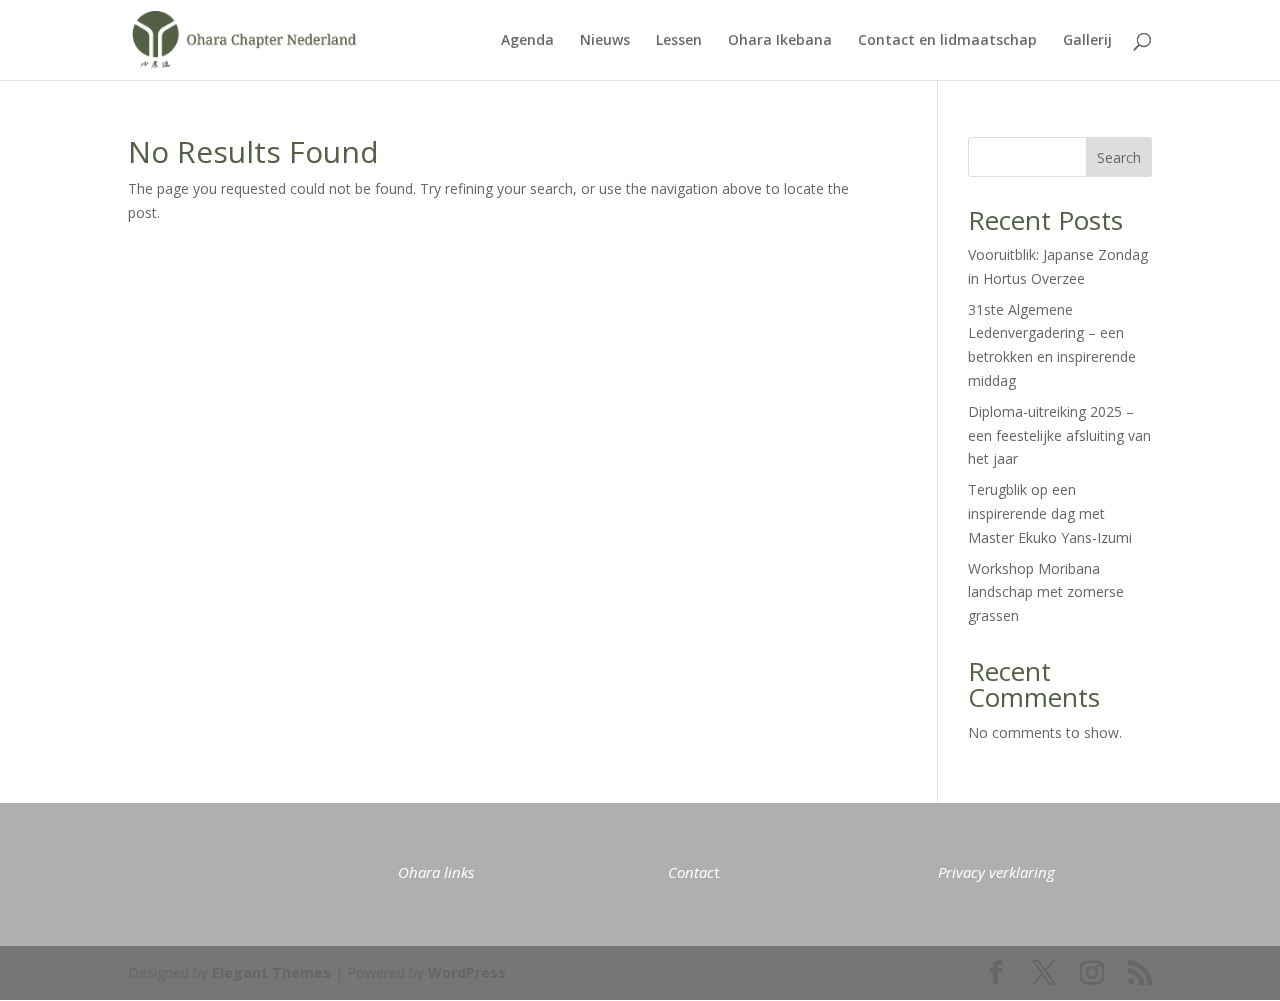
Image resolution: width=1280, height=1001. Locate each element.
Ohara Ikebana (780, 41)
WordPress (467, 972)
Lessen (679, 41)
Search (1119, 157)
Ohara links (436, 872)
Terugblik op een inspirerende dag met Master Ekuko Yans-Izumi (1050, 513)
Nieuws (605, 41)
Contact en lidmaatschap (947, 41)
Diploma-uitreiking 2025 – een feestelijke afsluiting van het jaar (1059, 435)
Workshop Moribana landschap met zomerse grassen (1046, 592)
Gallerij (1087, 41)
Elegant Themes (271, 972)
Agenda (527, 41)
